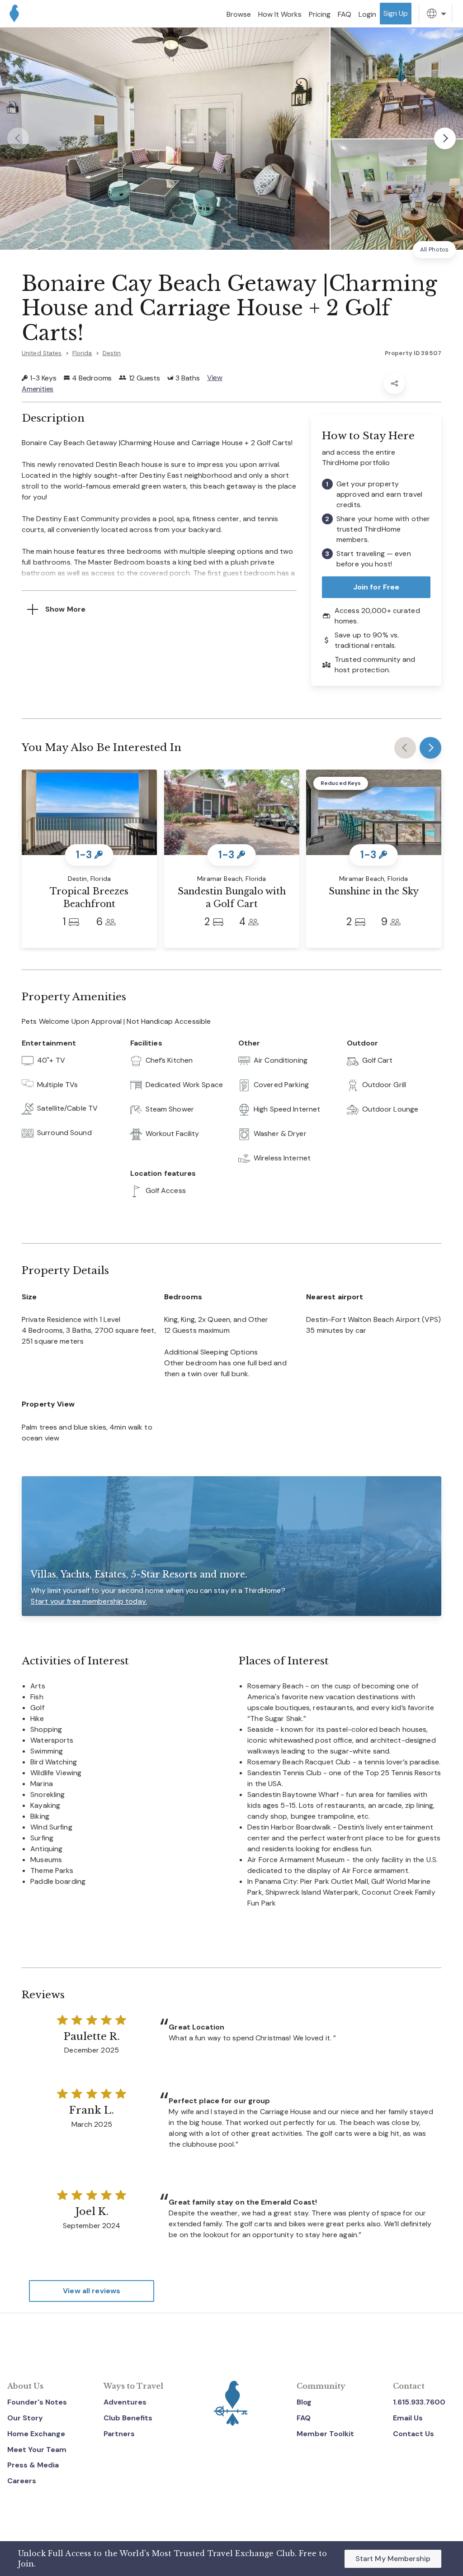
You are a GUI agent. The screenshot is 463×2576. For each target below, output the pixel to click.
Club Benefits (128, 2418)
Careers (22, 2481)
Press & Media (33, 2465)
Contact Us (413, 2434)
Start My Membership (393, 2559)
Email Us (408, 2418)
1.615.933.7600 (419, 2402)
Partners (119, 2434)
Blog (304, 2402)
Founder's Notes (37, 2402)
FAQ (304, 2418)
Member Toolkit (325, 2434)
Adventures (125, 2402)
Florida (82, 353)
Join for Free (376, 587)
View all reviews (92, 2291)
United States (42, 353)
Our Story (25, 2418)
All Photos (434, 250)
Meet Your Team (37, 2450)
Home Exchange (36, 2434)
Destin (112, 353)
